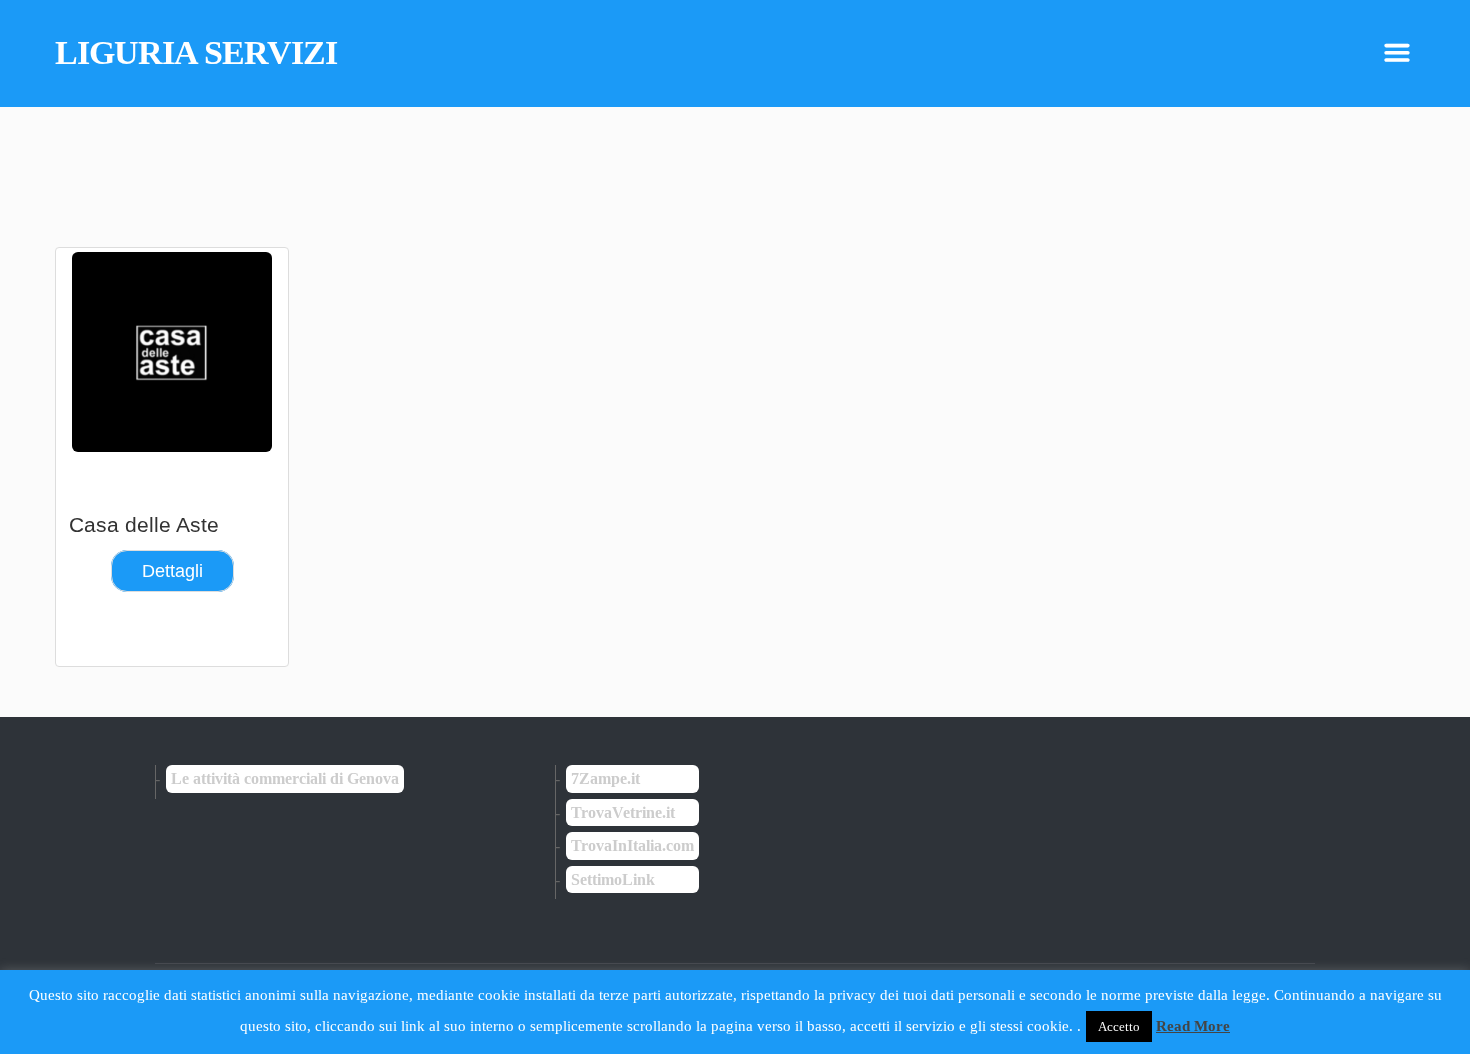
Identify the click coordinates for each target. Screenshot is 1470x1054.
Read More (1193, 1026)
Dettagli (172, 571)
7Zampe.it (605, 778)
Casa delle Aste (144, 524)
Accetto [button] (1119, 1026)
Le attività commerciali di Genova (285, 778)
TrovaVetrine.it (623, 812)
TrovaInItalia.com (632, 845)
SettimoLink (613, 879)
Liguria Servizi (196, 53)
